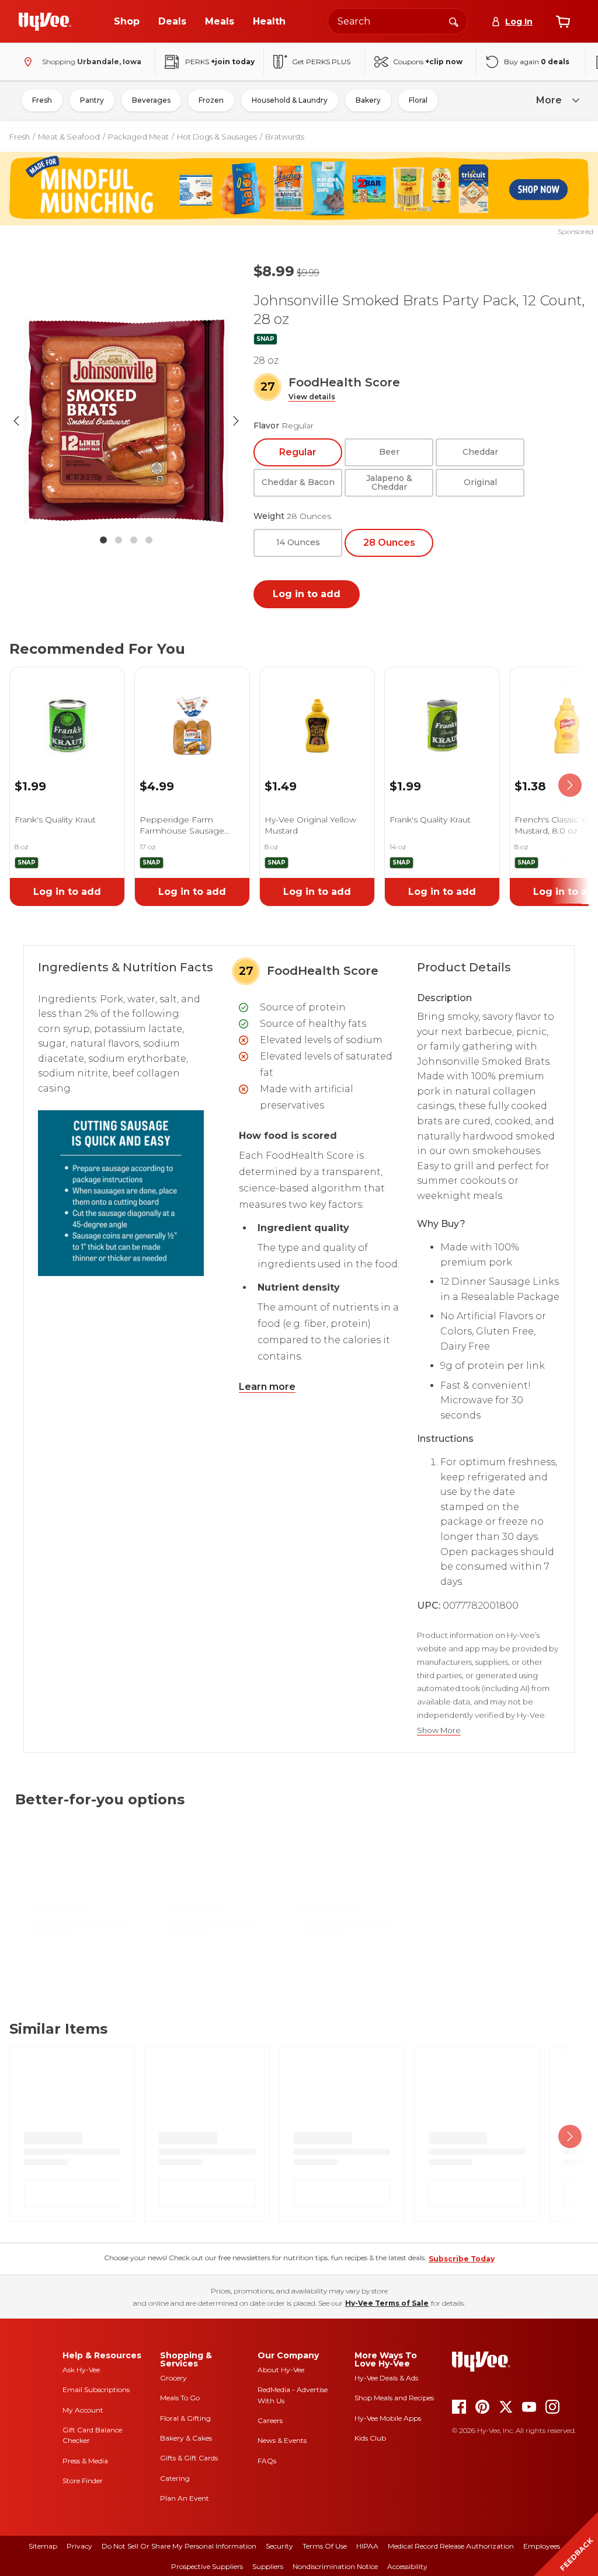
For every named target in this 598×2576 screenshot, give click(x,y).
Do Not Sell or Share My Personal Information (179, 2546)
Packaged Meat (138, 137)
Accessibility (407, 2566)
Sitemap (43, 2546)
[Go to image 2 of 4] (119, 540)
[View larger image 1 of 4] (126, 421)
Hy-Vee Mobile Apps (388, 2418)
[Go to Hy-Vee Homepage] (45, 22)
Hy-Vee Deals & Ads (386, 2378)
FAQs (267, 2461)
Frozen (211, 100)
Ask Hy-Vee (81, 2370)
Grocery (173, 2378)
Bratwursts (285, 137)
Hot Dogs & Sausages (217, 137)
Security (279, 2546)
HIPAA (367, 2546)
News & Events (282, 2440)
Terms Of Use (325, 2546)
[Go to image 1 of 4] (103, 540)
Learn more (267, 1387)
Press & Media (85, 2461)
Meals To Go (180, 2398)
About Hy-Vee (281, 2370)
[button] (312, 397)
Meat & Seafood (69, 137)
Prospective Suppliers (207, 2566)
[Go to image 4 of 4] (149, 540)
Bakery (368, 100)
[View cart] (563, 22)
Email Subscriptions (96, 2389)
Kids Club (370, 2438)
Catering (175, 2478)
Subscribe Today (462, 2259)
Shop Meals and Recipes (394, 2398)
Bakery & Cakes (186, 2438)
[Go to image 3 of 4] (134, 540)
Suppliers (268, 2566)
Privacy (79, 2546)
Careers (270, 2420)
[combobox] (398, 21)
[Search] (454, 21)
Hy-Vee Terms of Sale (387, 2303)
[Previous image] (16, 421)
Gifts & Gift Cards (189, 2458)
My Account (83, 2410)
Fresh (42, 100)
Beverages (151, 100)
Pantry (92, 100)
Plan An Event (185, 2498)
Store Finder (83, 2481)
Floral (418, 100)
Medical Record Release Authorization (451, 2546)
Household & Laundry (290, 100)
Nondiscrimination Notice (335, 2566)
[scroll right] (570, 785)
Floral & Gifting (185, 2418)
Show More (439, 1730)
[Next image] (236, 421)
